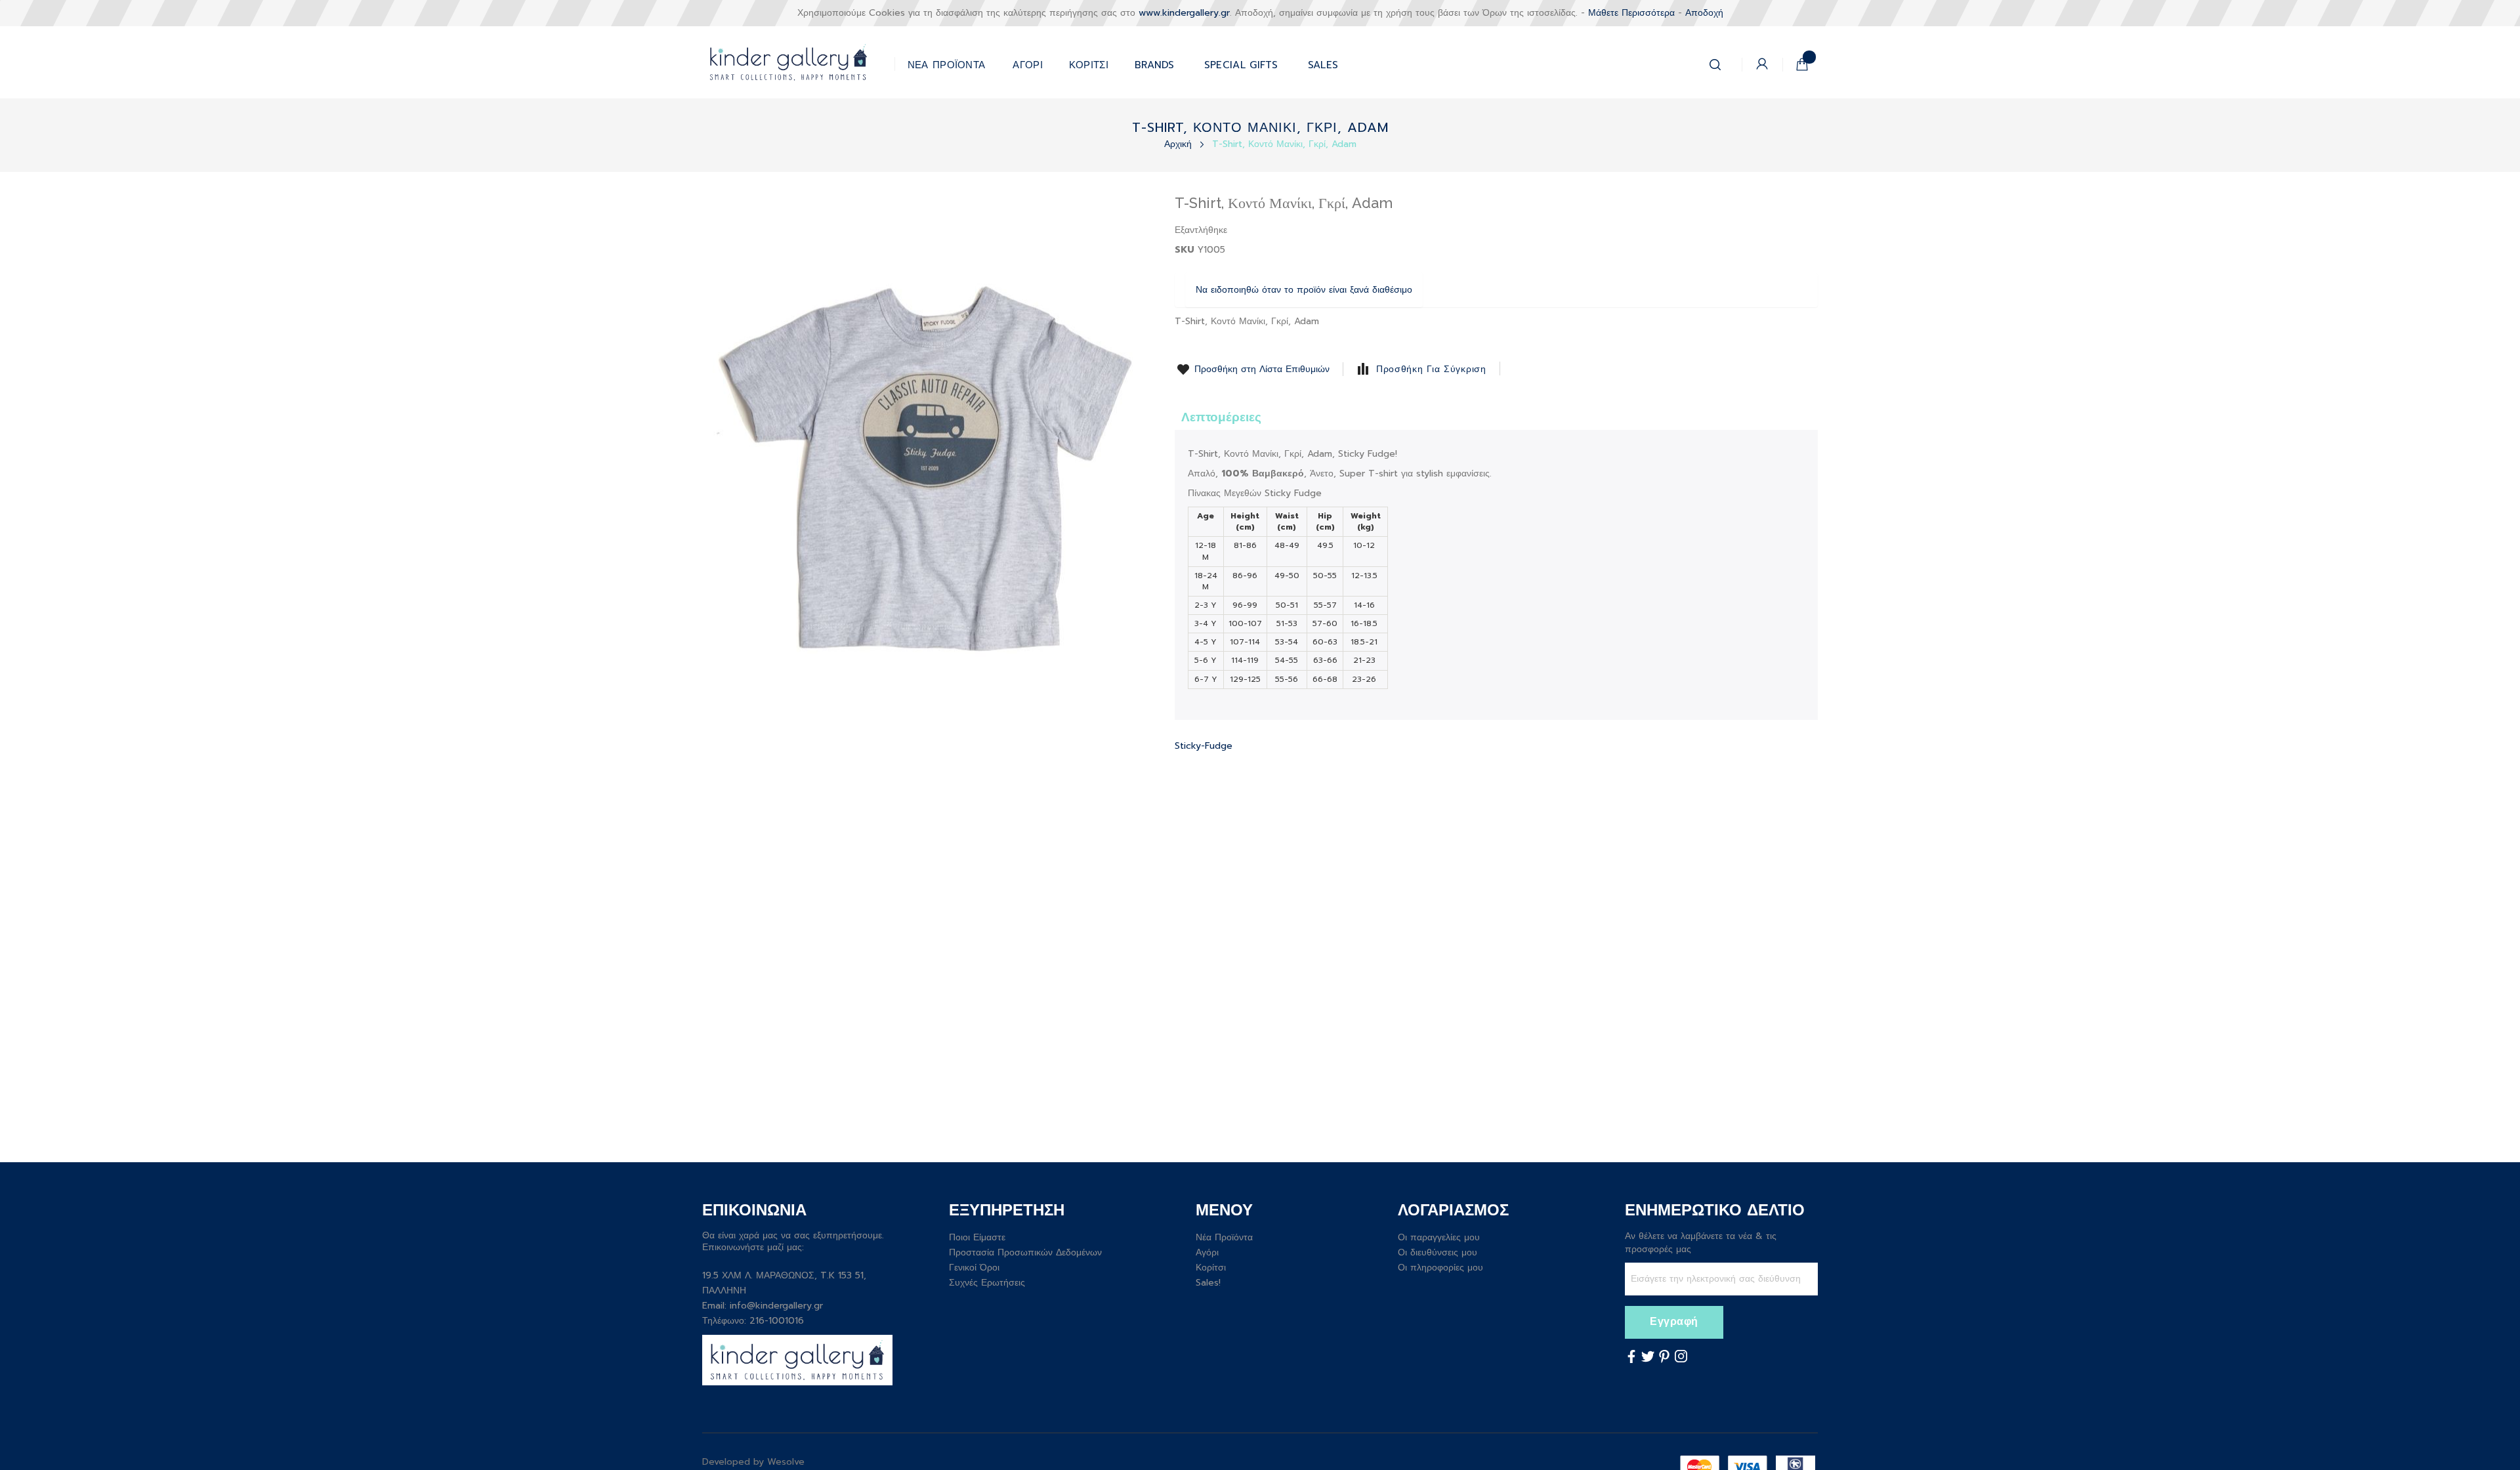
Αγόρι (1207, 1252)
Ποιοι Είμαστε (977, 1237)
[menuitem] (1241, 62)
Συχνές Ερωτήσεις (987, 1283)
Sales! (1208, 1283)
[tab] (1221, 416)
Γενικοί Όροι (974, 1268)
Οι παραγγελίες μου (1439, 1237)
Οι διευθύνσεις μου (1438, 1252)
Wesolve (786, 1462)
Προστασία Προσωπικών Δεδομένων (1025, 1252)
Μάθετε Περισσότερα (1631, 13)
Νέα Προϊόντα (1224, 1237)
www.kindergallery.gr (1184, 13)
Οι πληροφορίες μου (1440, 1268)
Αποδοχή (1704, 13)
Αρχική (1180, 144)
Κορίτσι (1211, 1268)
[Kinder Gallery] (798, 62)
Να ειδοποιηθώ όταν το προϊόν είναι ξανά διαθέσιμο (1304, 290)
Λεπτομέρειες (1221, 417)
